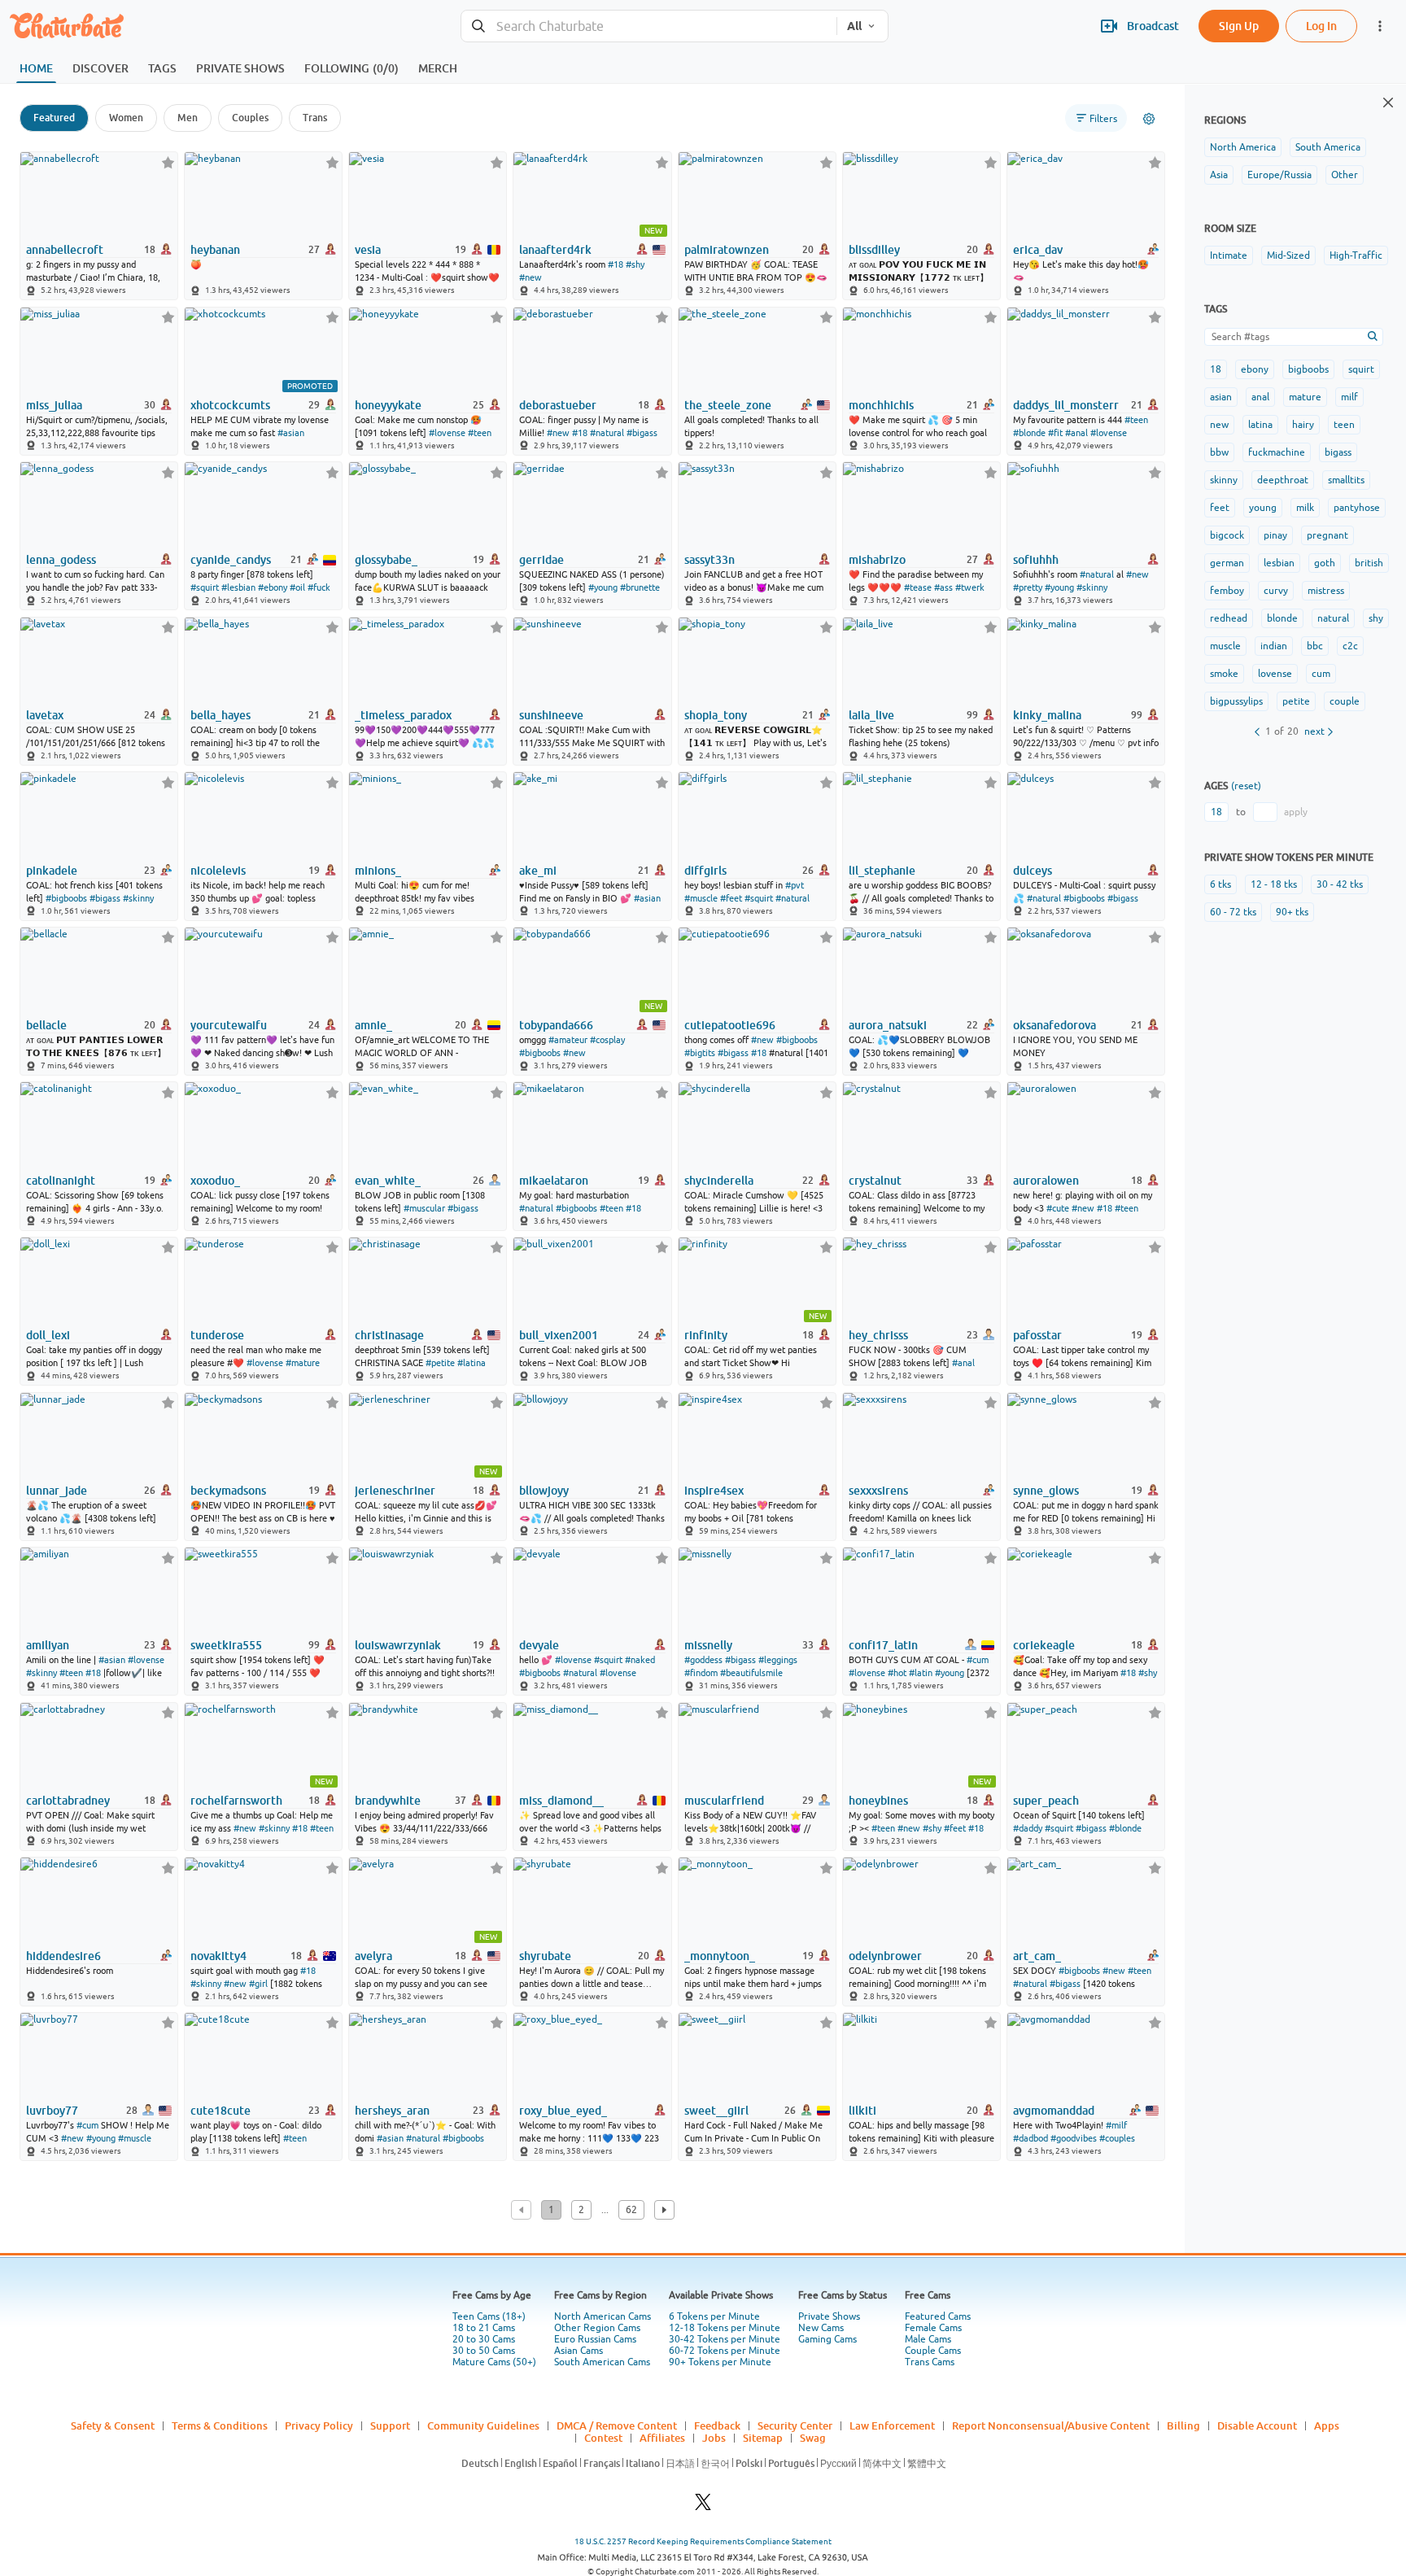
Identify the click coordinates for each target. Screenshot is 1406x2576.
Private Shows (829, 2316)
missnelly (708, 1645)
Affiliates (662, 2438)
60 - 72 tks (1233, 912)
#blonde (1029, 433)
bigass (1338, 452)
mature (1305, 397)
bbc (1315, 646)
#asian (291, 433)
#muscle (701, 898)
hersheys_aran (392, 2111)
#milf (1116, 2125)
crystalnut (875, 1181)
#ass (943, 587)
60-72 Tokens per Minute (725, 2351)
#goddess (703, 1660)
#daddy (1028, 1828)
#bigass (642, 433)
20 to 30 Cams (484, 2339)
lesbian (1279, 563)
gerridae (541, 560)
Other (1345, 175)
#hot (897, 1673)
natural (1333, 618)
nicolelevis (218, 871)
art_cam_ (1037, 1956)
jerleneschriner (395, 1491)
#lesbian (238, 587)
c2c (1350, 646)
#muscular (424, 1208)
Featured (54, 118)
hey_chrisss (878, 1335)
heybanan (215, 250)
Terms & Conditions (220, 2425)
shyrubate (545, 1956)
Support (390, 2425)
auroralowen (1046, 1181)
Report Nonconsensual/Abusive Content (1051, 2425)
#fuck (319, 587)
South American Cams (602, 2362)
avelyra (373, 1956)
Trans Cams (930, 2362)
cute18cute (221, 2111)
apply (1296, 812)
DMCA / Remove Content (617, 2425)
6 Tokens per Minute (714, 2316)
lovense (1275, 674)
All (854, 26)
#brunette (640, 587)
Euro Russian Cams (595, 2339)
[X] (703, 2506)
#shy (635, 264)
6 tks (1220, 884)
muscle (1225, 646)
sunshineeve (551, 715)
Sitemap (763, 2438)
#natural (607, 433)
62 (631, 2210)
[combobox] (649, 26)
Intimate (1229, 255)
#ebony (273, 587)
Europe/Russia (1279, 175)
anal (1260, 397)
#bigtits (700, 1053)
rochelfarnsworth (236, 1801)
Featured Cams (938, 2316)
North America (1243, 147)
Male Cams (928, 2339)
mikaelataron (554, 1181)
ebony (1255, 369)
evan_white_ (388, 1181)
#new (531, 277)
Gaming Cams (827, 2339)
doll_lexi (48, 1335)
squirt (1361, 369)
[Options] (1149, 119)
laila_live (871, 715)
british (1369, 563)
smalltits (1346, 480)
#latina (472, 1363)
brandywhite (388, 1801)
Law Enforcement (892, 2425)
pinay (1275, 535)
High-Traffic (1356, 255)
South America (1328, 147)
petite (1296, 701)
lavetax (45, 715)
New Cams (821, 2328)
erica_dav (1038, 250)
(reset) (1246, 786)
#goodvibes (1074, 2138)
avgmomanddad (1054, 2111)
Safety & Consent (113, 2425)
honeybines (878, 1801)
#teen (480, 433)
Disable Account (1257, 2425)
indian (1274, 646)
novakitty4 (218, 1956)
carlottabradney (68, 1801)
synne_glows (1046, 1491)
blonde (1282, 618)
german (1227, 563)
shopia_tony (716, 715)
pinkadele (52, 871)
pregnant (1327, 535)
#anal (1076, 433)
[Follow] (168, 162)
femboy (1227, 591)
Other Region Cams (597, 2328)
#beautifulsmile (751, 1673)
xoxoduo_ (215, 1181)
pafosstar (1037, 1335)
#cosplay (607, 1040)
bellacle (46, 1025)
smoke (1224, 674)
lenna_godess (61, 560)
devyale (539, 1645)
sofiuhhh (1036, 560)
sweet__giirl (716, 2111)
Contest (603, 2438)
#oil (297, 587)
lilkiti (862, 2111)
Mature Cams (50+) (494, 2362)
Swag (813, 2438)
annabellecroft (65, 250)
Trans (315, 118)
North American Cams (603, 2316)
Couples (250, 118)
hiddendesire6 (63, 1956)
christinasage (389, 1335)
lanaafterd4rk (555, 250)
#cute (1058, 1208)
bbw (1219, 452)
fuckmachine (1277, 452)
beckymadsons (228, 1491)
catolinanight (61, 1181)
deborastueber (558, 405)
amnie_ (373, 1025)
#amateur (568, 1040)
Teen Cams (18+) (489, 2316)
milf (1349, 397)
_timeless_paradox (403, 715)
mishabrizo (877, 560)
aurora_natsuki (888, 1025)
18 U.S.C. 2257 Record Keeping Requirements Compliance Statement (703, 2541)
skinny (1224, 480)
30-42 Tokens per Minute (725, 2339)
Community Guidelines (483, 2425)
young (1263, 508)
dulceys (1033, 871)
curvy (1276, 591)
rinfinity (706, 1335)
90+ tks (1292, 912)
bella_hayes (221, 715)
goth (1325, 563)
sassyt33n (710, 560)
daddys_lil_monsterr (1066, 405)
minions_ (378, 871)
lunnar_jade (57, 1491)
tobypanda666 (556, 1025)
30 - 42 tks (1340, 884)
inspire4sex (714, 1491)
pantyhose (1357, 508)
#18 (616, 264)
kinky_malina (1047, 715)
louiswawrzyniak (398, 1645)
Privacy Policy (319, 2425)
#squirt (205, 587)
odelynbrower (885, 1956)
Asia (1219, 175)
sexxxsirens (878, 1491)
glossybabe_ (386, 560)
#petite (440, 1363)
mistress (1326, 591)
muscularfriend (724, 1801)
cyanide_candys (231, 560)
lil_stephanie (882, 871)
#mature (303, 1363)
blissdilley (874, 250)
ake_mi (538, 871)
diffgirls (705, 871)
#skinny (1092, 587)
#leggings (778, 1660)
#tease (918, 587)
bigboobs (1308, 369)
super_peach (1046, 1801)
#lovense (447, 433)
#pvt (795, 885)
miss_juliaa (54, 405)
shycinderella (719, 1181)
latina (1260, 425)
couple (1345, 701)
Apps (1327, 2425)
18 (1216, 369)
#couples (1117, 2138)
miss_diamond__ (561, 1801)
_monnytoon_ (720, 1956)
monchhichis (881, 405)
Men (188, 118)
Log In (1321, 26)
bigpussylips (1236, 701)
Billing (1183, 2425)
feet (1220, 508)
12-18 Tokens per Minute (725, 2328)
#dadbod (1030, 2138)
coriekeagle (1044, 1645)
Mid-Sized (1288, 255)
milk (1305, 508)
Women (126, 118)
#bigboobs (66, 898)
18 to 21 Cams (484, 2328)
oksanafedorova (1054, 1025)
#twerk (970, 587)
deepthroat (1283, 480)
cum (1321, 674)
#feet (731, 898)
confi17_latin (883, 1645)
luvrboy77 (52, 2111)
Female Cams (933, 2328)
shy (1376, 618)
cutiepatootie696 (730, 1025)
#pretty (1028, 587)
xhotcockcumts (230, 405)
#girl (258, 1984)
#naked (640, 1660)
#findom (701, 1673)
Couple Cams (933, 2351)
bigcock (1227, 535)
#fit (1055, 433)
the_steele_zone (728, 405)
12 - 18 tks (1274, 884)
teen (1344, 425)
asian (1221, 397)
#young (603, 587)
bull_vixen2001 (559, 1335)
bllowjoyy (544, 1491)
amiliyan (48, 1645)
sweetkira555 (226, 1645)
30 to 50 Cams (484, 2351)
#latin (921, 1673)
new (1219, 425)
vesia (368, 250)
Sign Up (1239, 26)
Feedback (717, 2425)
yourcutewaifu (229, 1025)
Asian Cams (579, 2351)
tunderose (217, 1335)
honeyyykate (388, 405)
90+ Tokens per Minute (720, 2362)
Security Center (795, 2425)
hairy (1303, 425)
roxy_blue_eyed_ (563, 2111)
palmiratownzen (727, 250)
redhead (1229, 618)
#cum (978, 1660)
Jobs (714, 2438)
